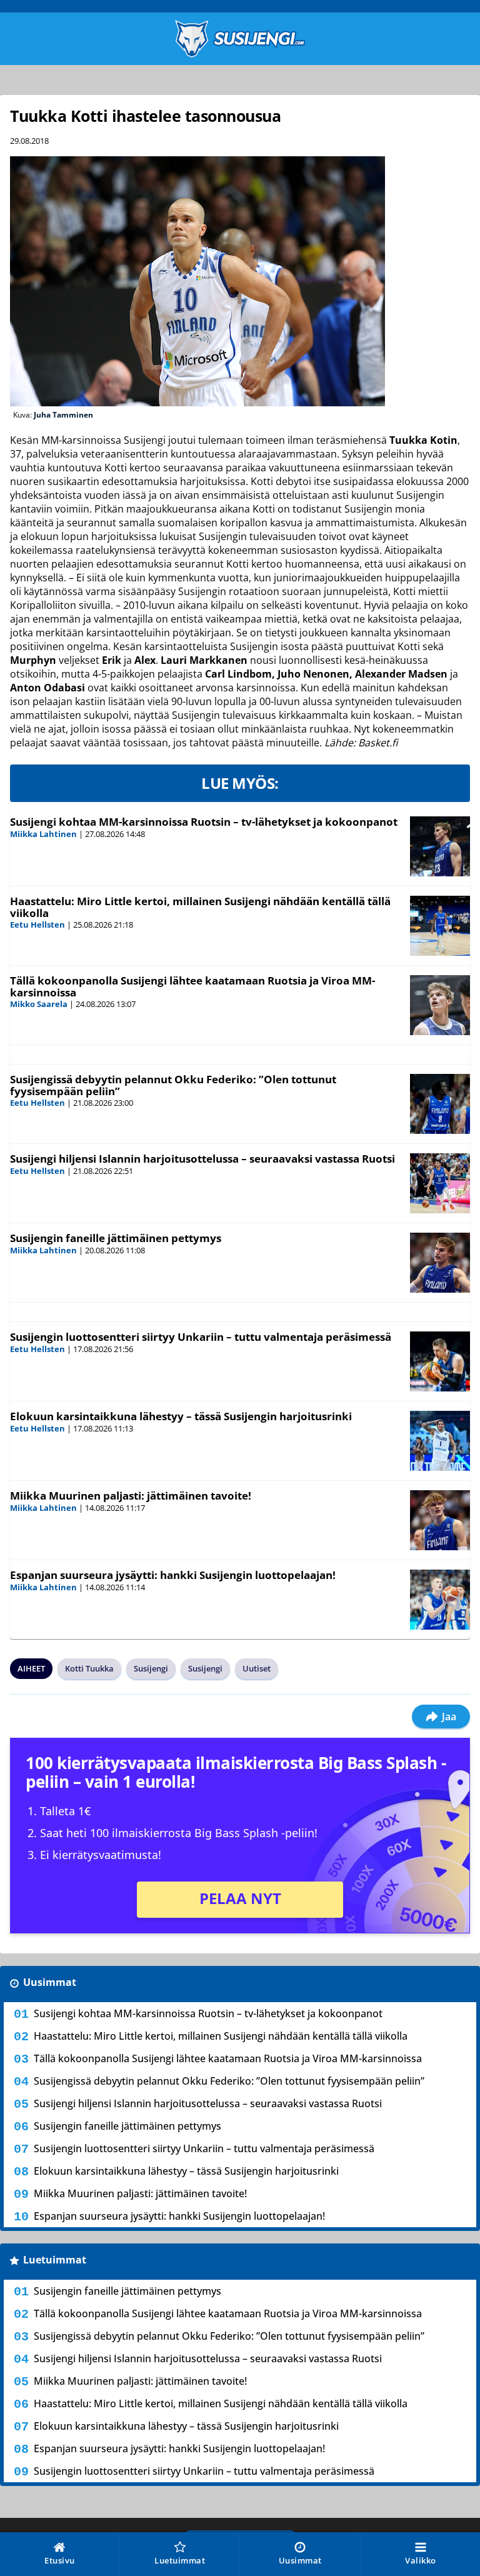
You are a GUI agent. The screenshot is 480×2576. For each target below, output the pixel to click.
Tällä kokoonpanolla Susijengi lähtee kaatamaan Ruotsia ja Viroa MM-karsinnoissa (192, 986)
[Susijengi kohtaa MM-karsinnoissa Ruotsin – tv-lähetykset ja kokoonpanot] (440, 846)
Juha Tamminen (63, 415)
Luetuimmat (55, 2260)
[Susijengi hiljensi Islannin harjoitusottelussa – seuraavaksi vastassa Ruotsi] (440, 1183)
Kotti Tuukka (89, 1668)
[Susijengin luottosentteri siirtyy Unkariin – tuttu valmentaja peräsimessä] (440, 1361)
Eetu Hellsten (37, 925)
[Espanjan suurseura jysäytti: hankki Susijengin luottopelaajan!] (440, 1600)
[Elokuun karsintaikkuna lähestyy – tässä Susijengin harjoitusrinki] (440, 1441)
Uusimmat (50, 1982)
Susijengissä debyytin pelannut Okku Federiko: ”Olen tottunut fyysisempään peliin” (173, 1085)
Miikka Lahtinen (43, 834)
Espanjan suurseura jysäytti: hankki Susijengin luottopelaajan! (173, 1575)
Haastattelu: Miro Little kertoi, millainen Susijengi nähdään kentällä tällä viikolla (200, 907)
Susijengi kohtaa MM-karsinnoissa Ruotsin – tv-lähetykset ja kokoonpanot (204, 822)
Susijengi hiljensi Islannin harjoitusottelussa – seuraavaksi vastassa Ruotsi (202, 1159)
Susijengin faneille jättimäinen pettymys (116, 1238)
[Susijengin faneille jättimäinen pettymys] (440, 1263)
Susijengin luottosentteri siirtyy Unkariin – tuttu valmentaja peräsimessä (201, 1337)
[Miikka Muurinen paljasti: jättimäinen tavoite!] (440, 1520)
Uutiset (257, 1668)
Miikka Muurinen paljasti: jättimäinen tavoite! (131, 1496)
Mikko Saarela (39, 1004)
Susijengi (151, 1668)
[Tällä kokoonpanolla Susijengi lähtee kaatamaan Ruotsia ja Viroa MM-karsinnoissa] (440, 1005)
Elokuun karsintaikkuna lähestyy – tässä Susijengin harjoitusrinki (181, 1416)
